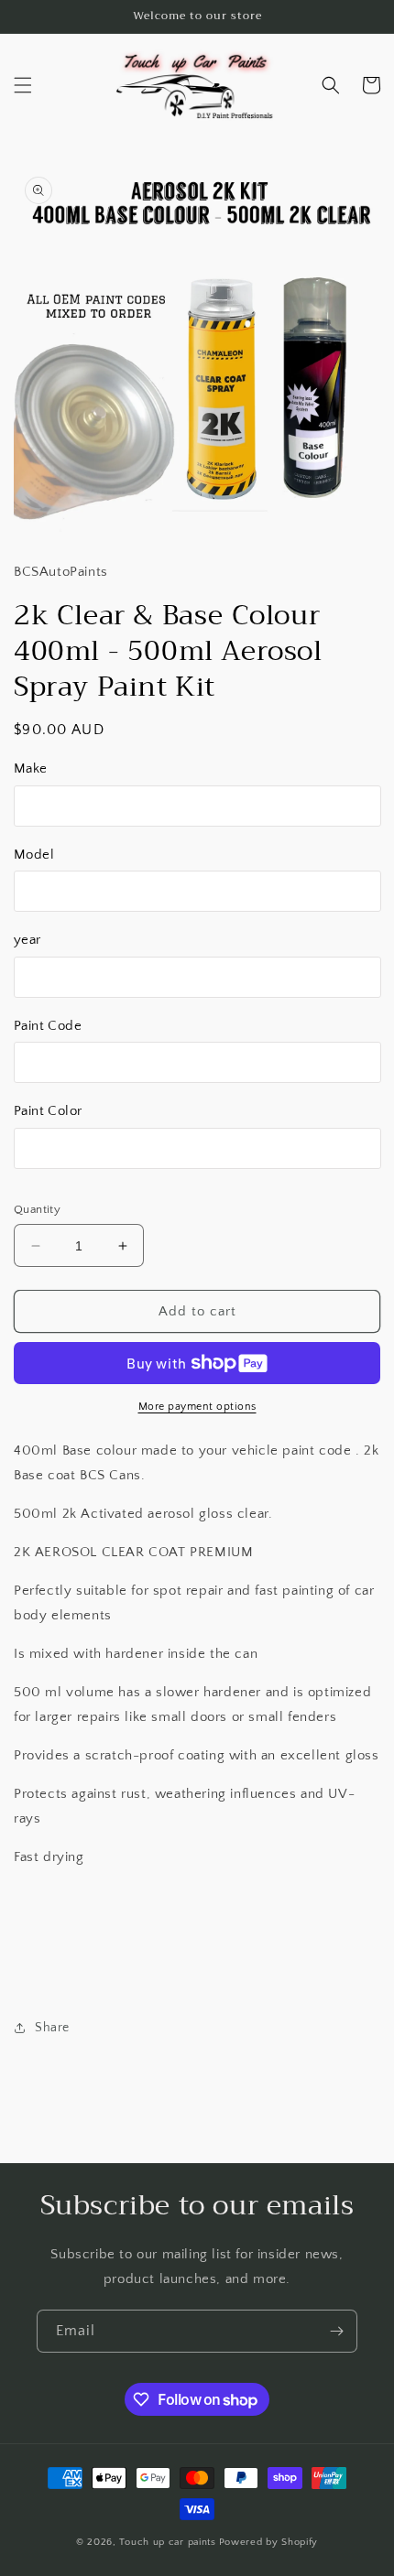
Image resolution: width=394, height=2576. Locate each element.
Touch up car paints (167, 2542)
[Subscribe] (336, 2331)
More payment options (197, 1407)
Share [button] (52, 2028)
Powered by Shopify (269, 2542)
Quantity (37, 1209)
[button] (23, 85)
